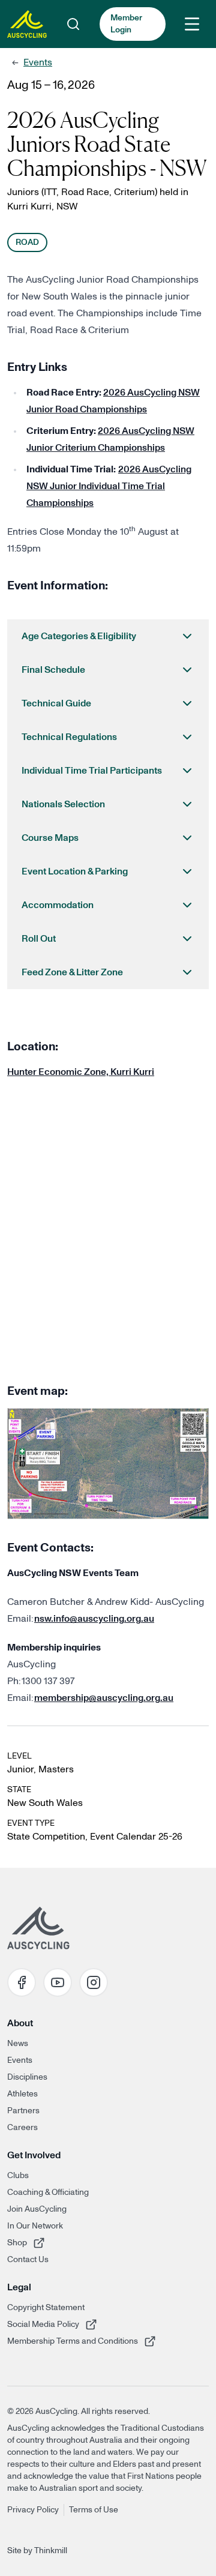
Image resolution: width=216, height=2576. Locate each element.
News (18, 2044)
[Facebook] (22, 1982)
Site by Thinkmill (37, 2551)
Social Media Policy (43, 2324)
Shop (43, 2243)
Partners (23, 2111)
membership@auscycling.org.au (104, 1698)
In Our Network (35, 2226)
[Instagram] (94, 1982)
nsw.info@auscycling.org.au (94, 1619)
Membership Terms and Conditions (73, 2341)
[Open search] (73, 24)
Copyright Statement (46, 2308)
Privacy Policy (33, 2510)
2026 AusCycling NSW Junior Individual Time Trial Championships (109, 486)
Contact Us (28, 2260)
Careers (22, 2128)
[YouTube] (58, 1982)
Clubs (18, 2176)
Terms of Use (94, 2510)
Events (38, 62)
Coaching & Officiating (48, 2192)
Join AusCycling (37, 2209)
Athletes (22, 2094)
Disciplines (27, 2077)
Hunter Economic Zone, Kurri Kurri (81, 1072)
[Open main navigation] (192, 24)
